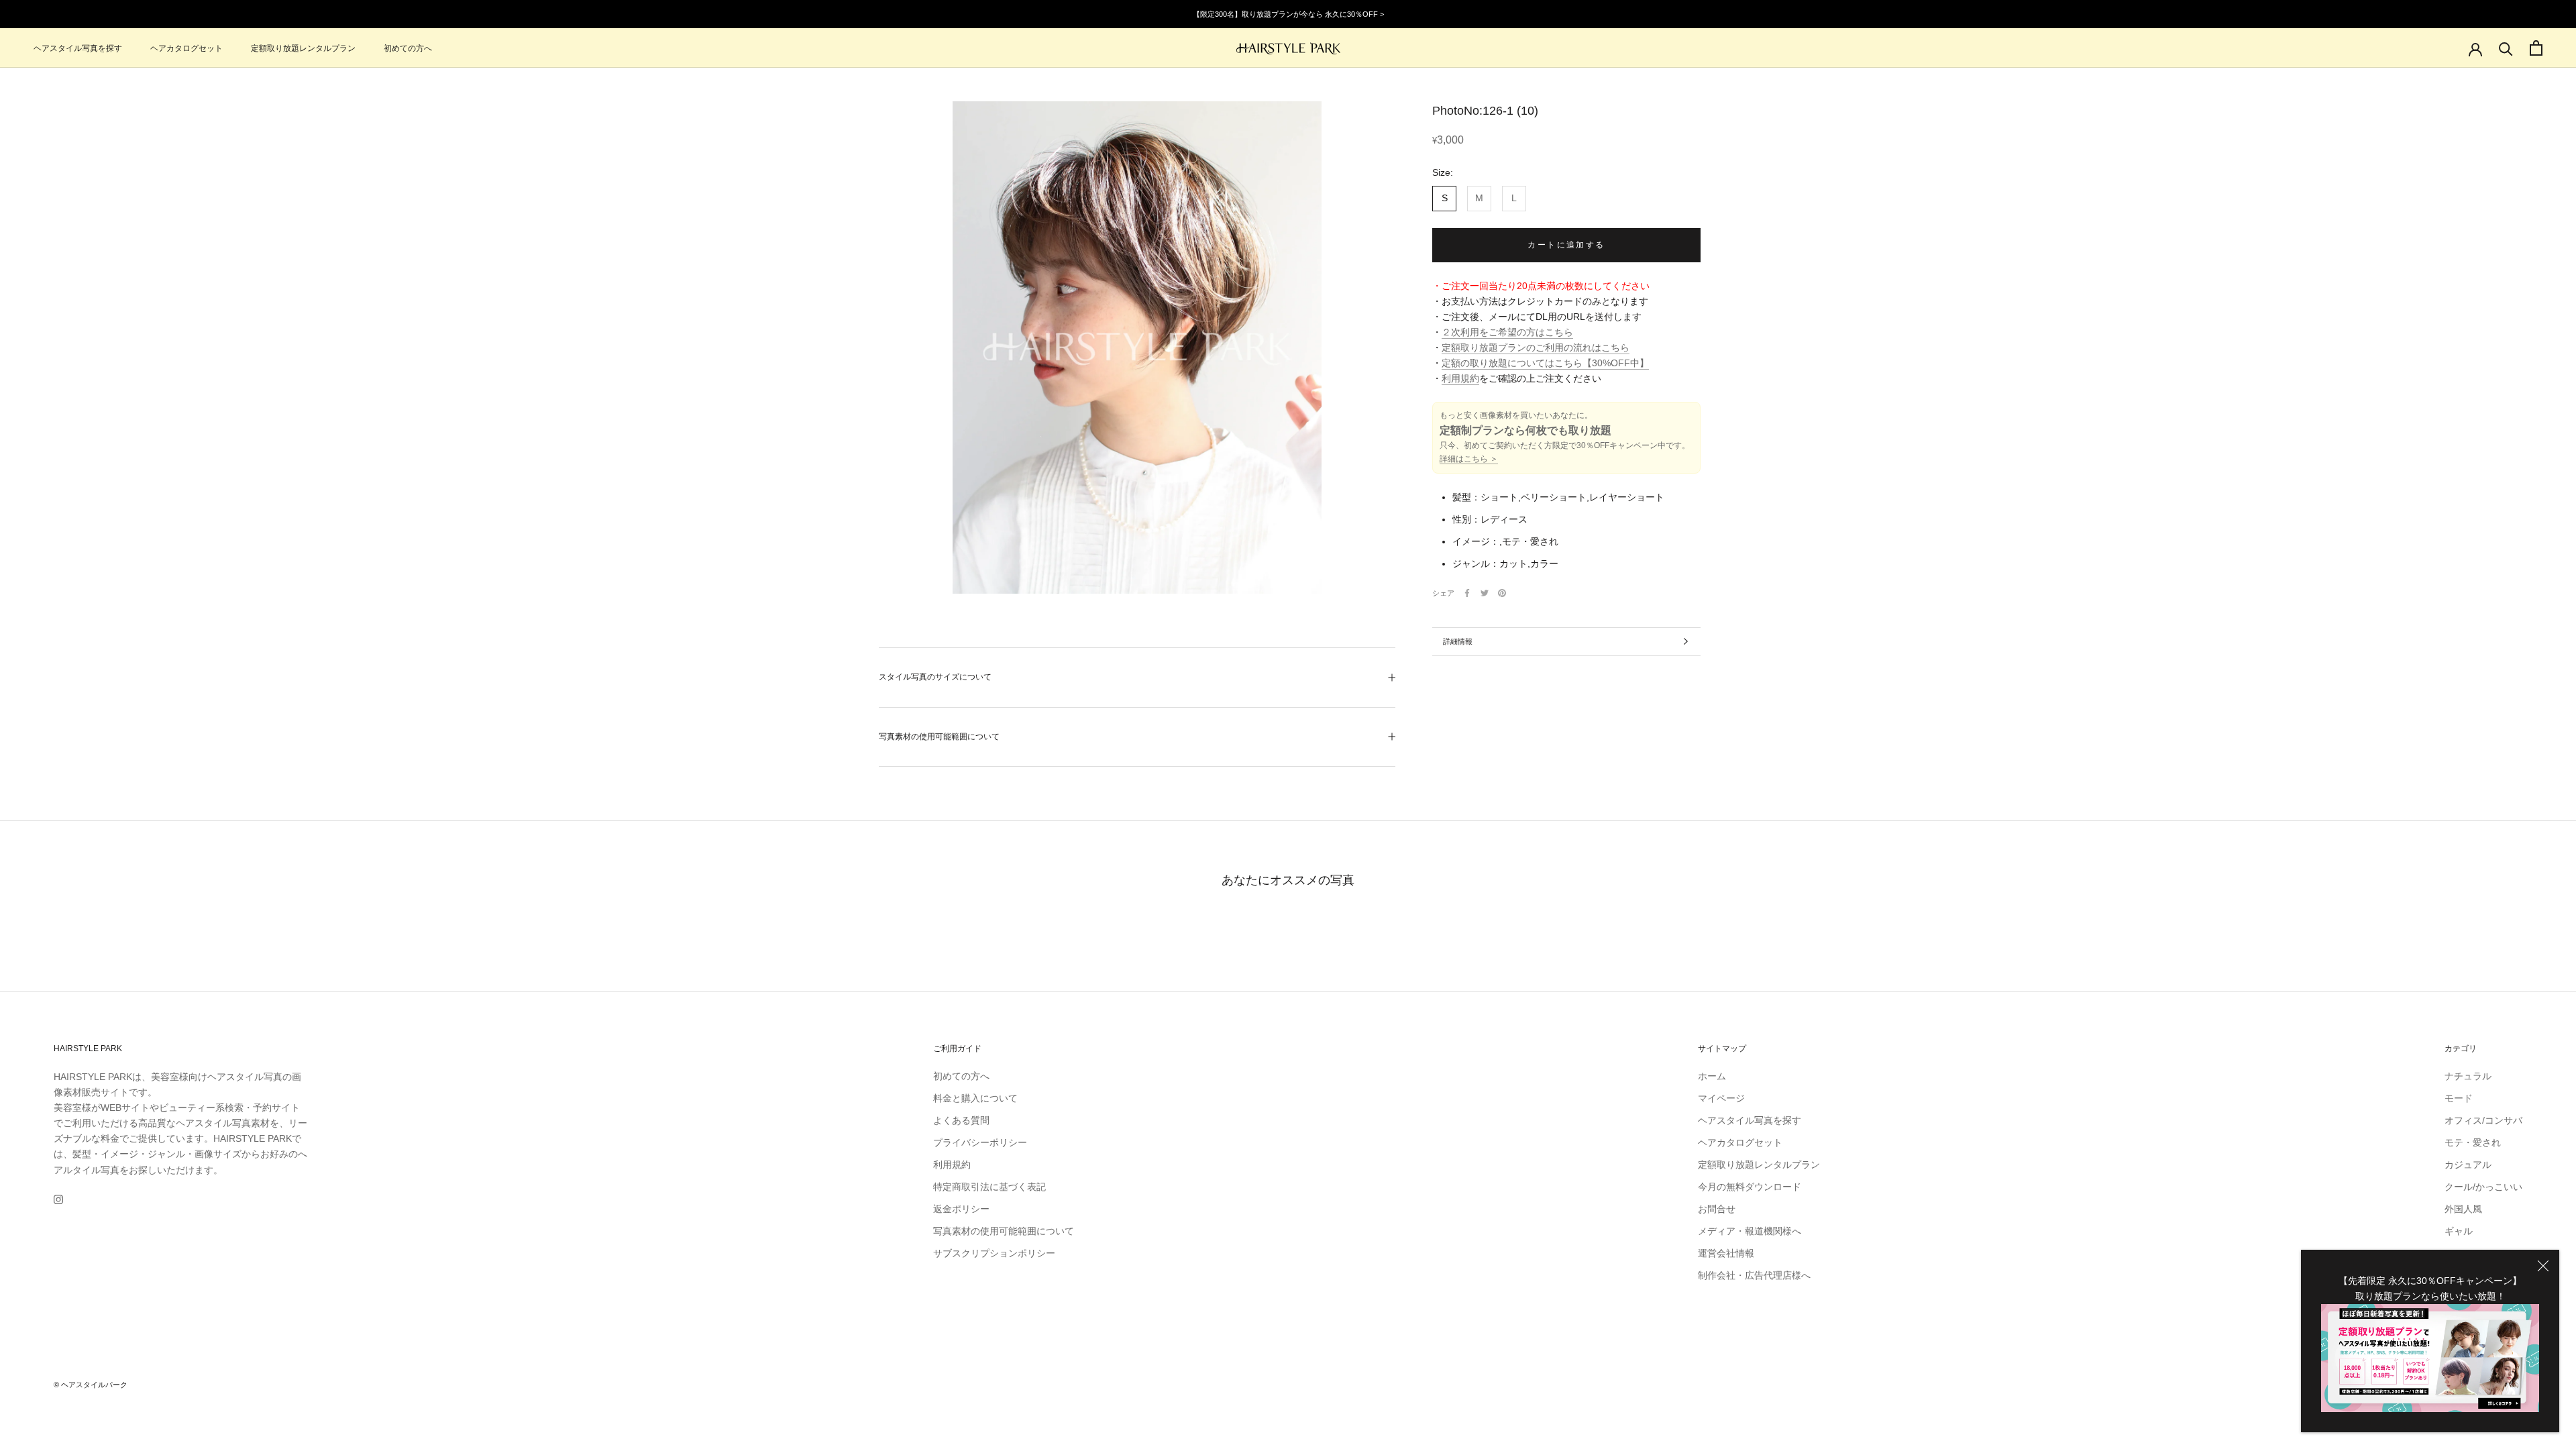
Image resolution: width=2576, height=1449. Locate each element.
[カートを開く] (2536, 48)
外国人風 (2463, 1209)
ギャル (2459, 1231)
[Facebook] (1467, 593)
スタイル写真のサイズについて (935, 677)
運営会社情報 (1726, 1253)
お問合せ (1717, 1209)
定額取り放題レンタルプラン (303, 48)
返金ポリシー (961, 1209)
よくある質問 (961, 1120)
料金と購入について (975, 1098)
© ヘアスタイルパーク (91, 1385)
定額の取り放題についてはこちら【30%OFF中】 (1545, 363)
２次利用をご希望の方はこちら (1507, 332)
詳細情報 (1458, 641)
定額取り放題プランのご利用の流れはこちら (1536, 347)
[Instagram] (58, 1199)
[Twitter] (1485, 593)
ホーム (1712, 1076)
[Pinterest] (1502, 593)
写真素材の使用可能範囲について (939, 737)
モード (2459, 1098)
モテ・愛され (2473, 1142)
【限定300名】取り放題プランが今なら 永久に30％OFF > (1288, 14)
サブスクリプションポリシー (994, 1253)
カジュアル (2468, 1165)
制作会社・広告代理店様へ (1754, 1275)
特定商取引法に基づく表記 (989, 1187)
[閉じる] (2543, 1266)
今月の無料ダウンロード (1750, 1187)
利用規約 (1460, 378)
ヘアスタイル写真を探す (78, 48)
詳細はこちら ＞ (1469, 459)
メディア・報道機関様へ (1750, 1231)
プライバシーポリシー (980, 1142)
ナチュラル (2468, 1076)
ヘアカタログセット (186, 48)
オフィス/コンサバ (2483, 1120)
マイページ (1721, 1098)
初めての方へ (408, 48)
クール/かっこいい (2483, 1187)
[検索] (2506, 48)
